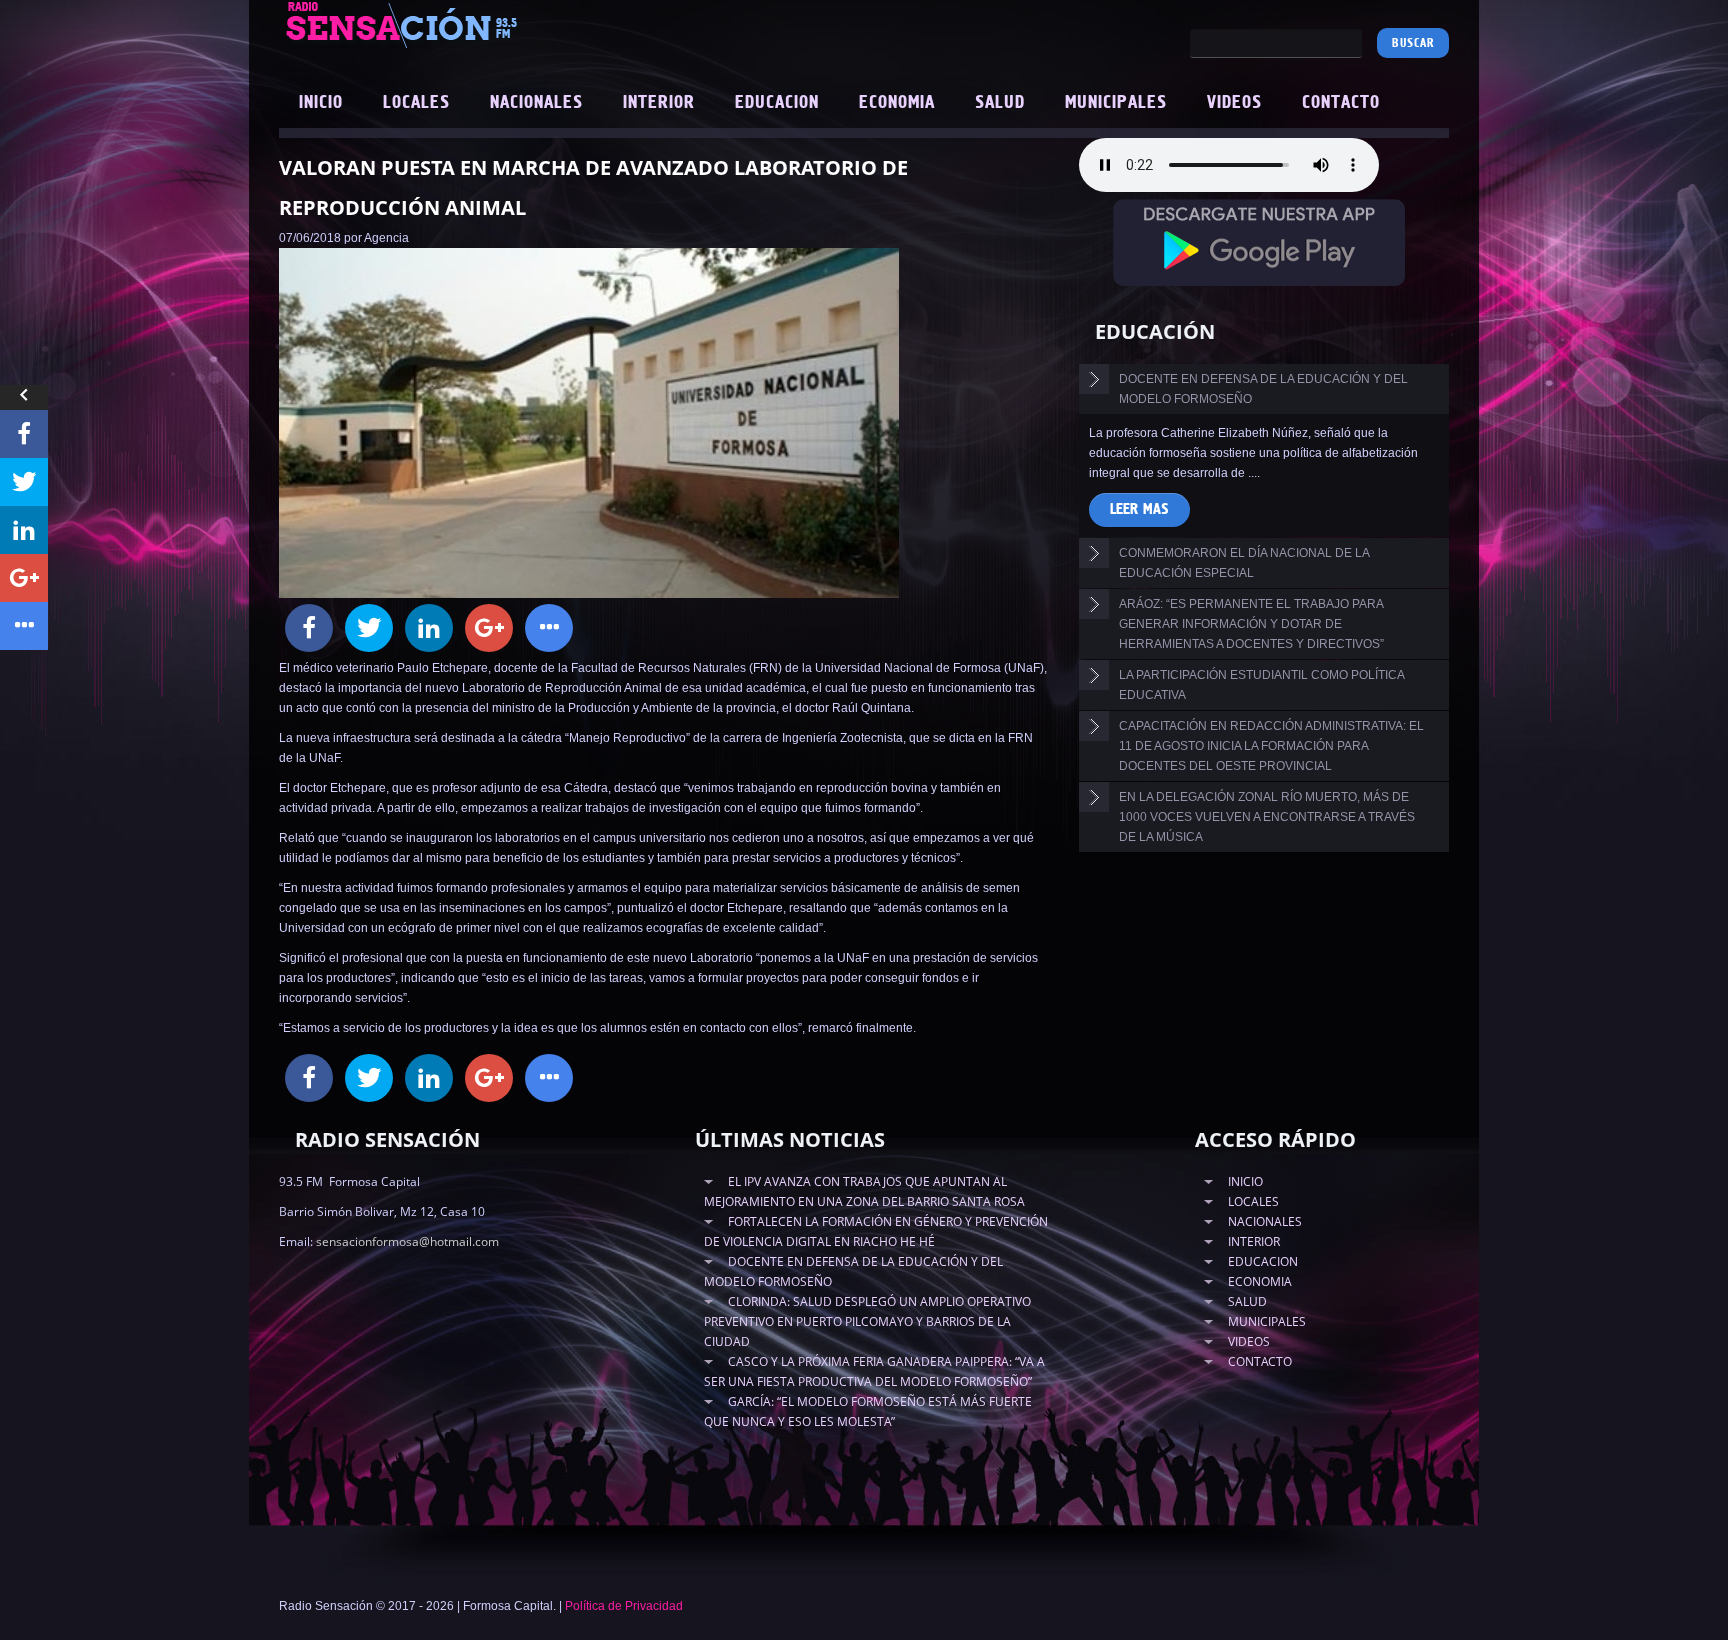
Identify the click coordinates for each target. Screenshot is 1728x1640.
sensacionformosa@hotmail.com (407, 1241)
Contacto (1341, 103)
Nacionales (536, 103)
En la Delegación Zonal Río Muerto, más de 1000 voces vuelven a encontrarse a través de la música (1267, 817)
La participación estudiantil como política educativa (1262, 685)
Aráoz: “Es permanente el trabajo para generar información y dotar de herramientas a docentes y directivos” (1251, 624)
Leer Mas (1139, 509)
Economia (897, 103)
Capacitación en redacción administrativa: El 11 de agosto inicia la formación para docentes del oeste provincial (1271, 746)
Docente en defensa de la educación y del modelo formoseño (1263, 389)
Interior (659, 103)
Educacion (777, 103)
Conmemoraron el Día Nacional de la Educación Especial (1244, 563)
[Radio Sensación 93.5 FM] (514, 24)
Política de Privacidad (624, 1606)
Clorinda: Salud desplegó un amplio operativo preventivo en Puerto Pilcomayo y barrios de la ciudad (867, 1321)
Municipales (1116, 103)
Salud (1000, 103)
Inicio (321, 103)
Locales (416, 103)
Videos (1234, 103)
